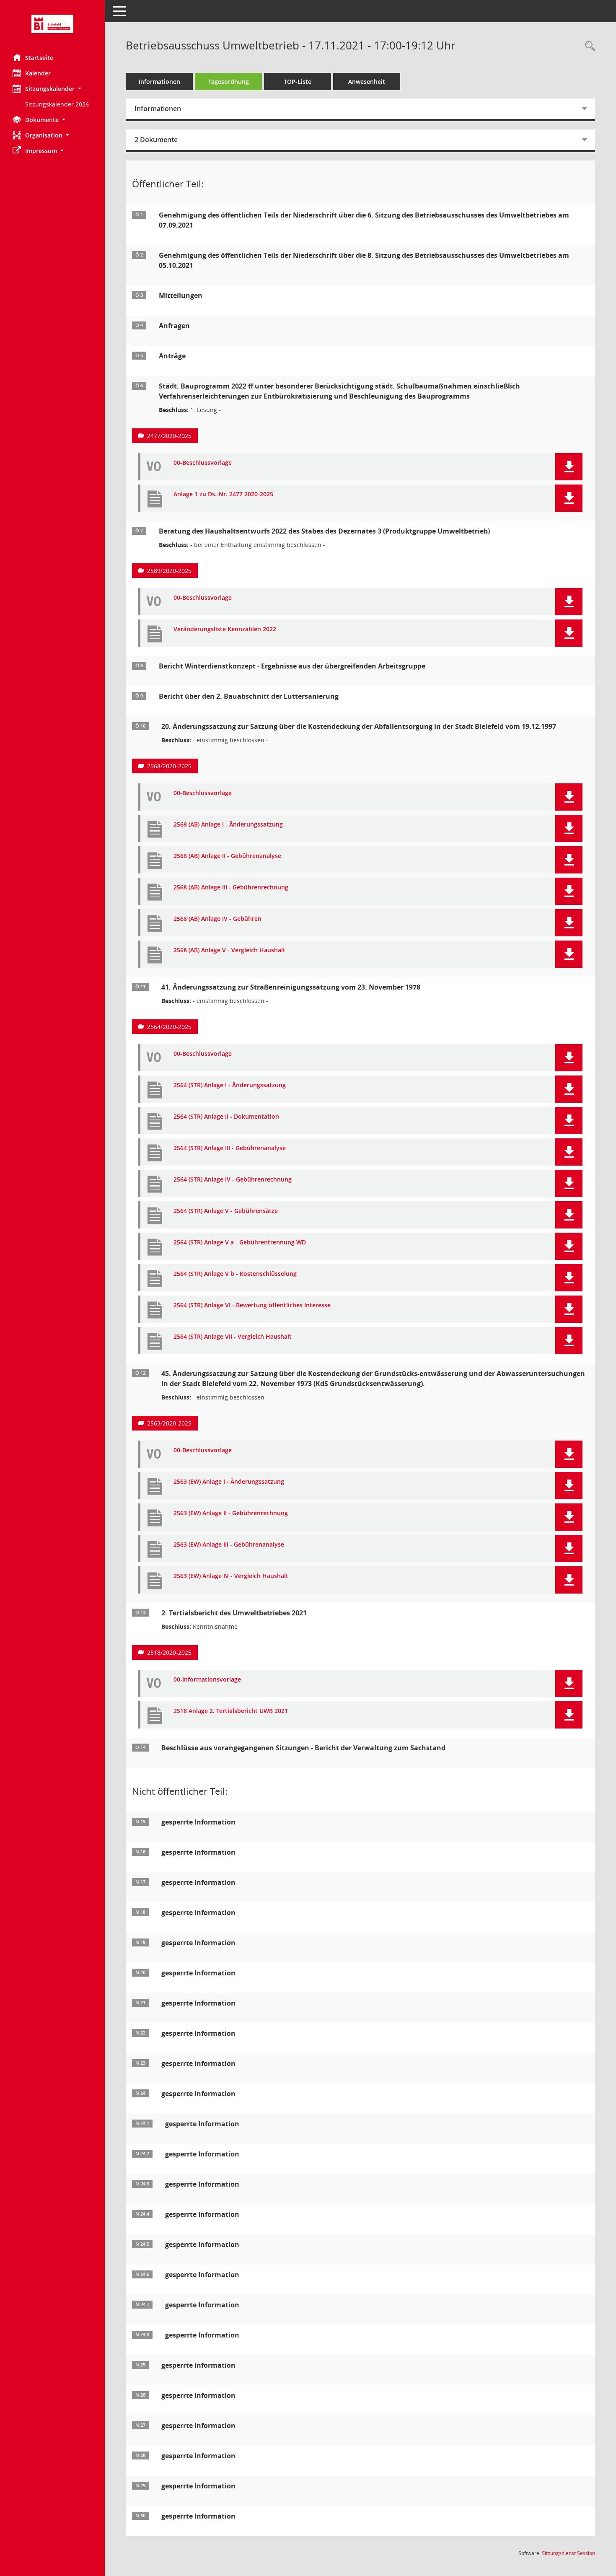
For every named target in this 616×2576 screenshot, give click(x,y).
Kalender (38, 73)
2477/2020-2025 (169, 436)
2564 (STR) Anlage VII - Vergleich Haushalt (233, 1337)
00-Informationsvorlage (207, 1680)
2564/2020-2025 (169, 1027)
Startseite (39, 58)
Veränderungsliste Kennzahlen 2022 (225, 629)
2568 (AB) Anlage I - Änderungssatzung (228, 825)
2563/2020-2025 (169, 1423)
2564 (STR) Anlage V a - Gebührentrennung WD (240, 1243)
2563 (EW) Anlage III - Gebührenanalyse (229, 1545)
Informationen (159, 82)
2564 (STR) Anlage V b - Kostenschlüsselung (235, 1274)
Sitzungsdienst (568, 2553)
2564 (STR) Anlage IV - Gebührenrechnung (233, 1180)
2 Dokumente (156, 140)
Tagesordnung (229, 82)
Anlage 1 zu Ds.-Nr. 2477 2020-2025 (223, 494)
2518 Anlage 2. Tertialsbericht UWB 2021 (231, 1711)
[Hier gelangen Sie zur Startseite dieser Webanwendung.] (52, 24)
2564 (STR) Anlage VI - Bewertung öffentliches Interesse (252, 1305)
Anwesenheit (367, 82)
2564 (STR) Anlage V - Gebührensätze (226, 1211)
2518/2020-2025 (169, 1652)
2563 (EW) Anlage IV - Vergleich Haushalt (231, 1576)
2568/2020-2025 (169, 766)
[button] (52, 89)
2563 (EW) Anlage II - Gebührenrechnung (231, 1513)
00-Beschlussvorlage (203, 463)
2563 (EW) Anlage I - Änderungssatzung (229, 1482)
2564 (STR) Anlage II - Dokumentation (226, 1117)
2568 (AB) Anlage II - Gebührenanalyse (227, 856)
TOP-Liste (298, 82)
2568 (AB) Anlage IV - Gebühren (217, 919)
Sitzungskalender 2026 (57, 104)
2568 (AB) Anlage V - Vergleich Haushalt (229, 950)
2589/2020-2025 (169, 571)
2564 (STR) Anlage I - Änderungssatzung (230, 1085)
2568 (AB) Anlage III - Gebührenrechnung (231, 888)
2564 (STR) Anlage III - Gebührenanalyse (230, 1148)
